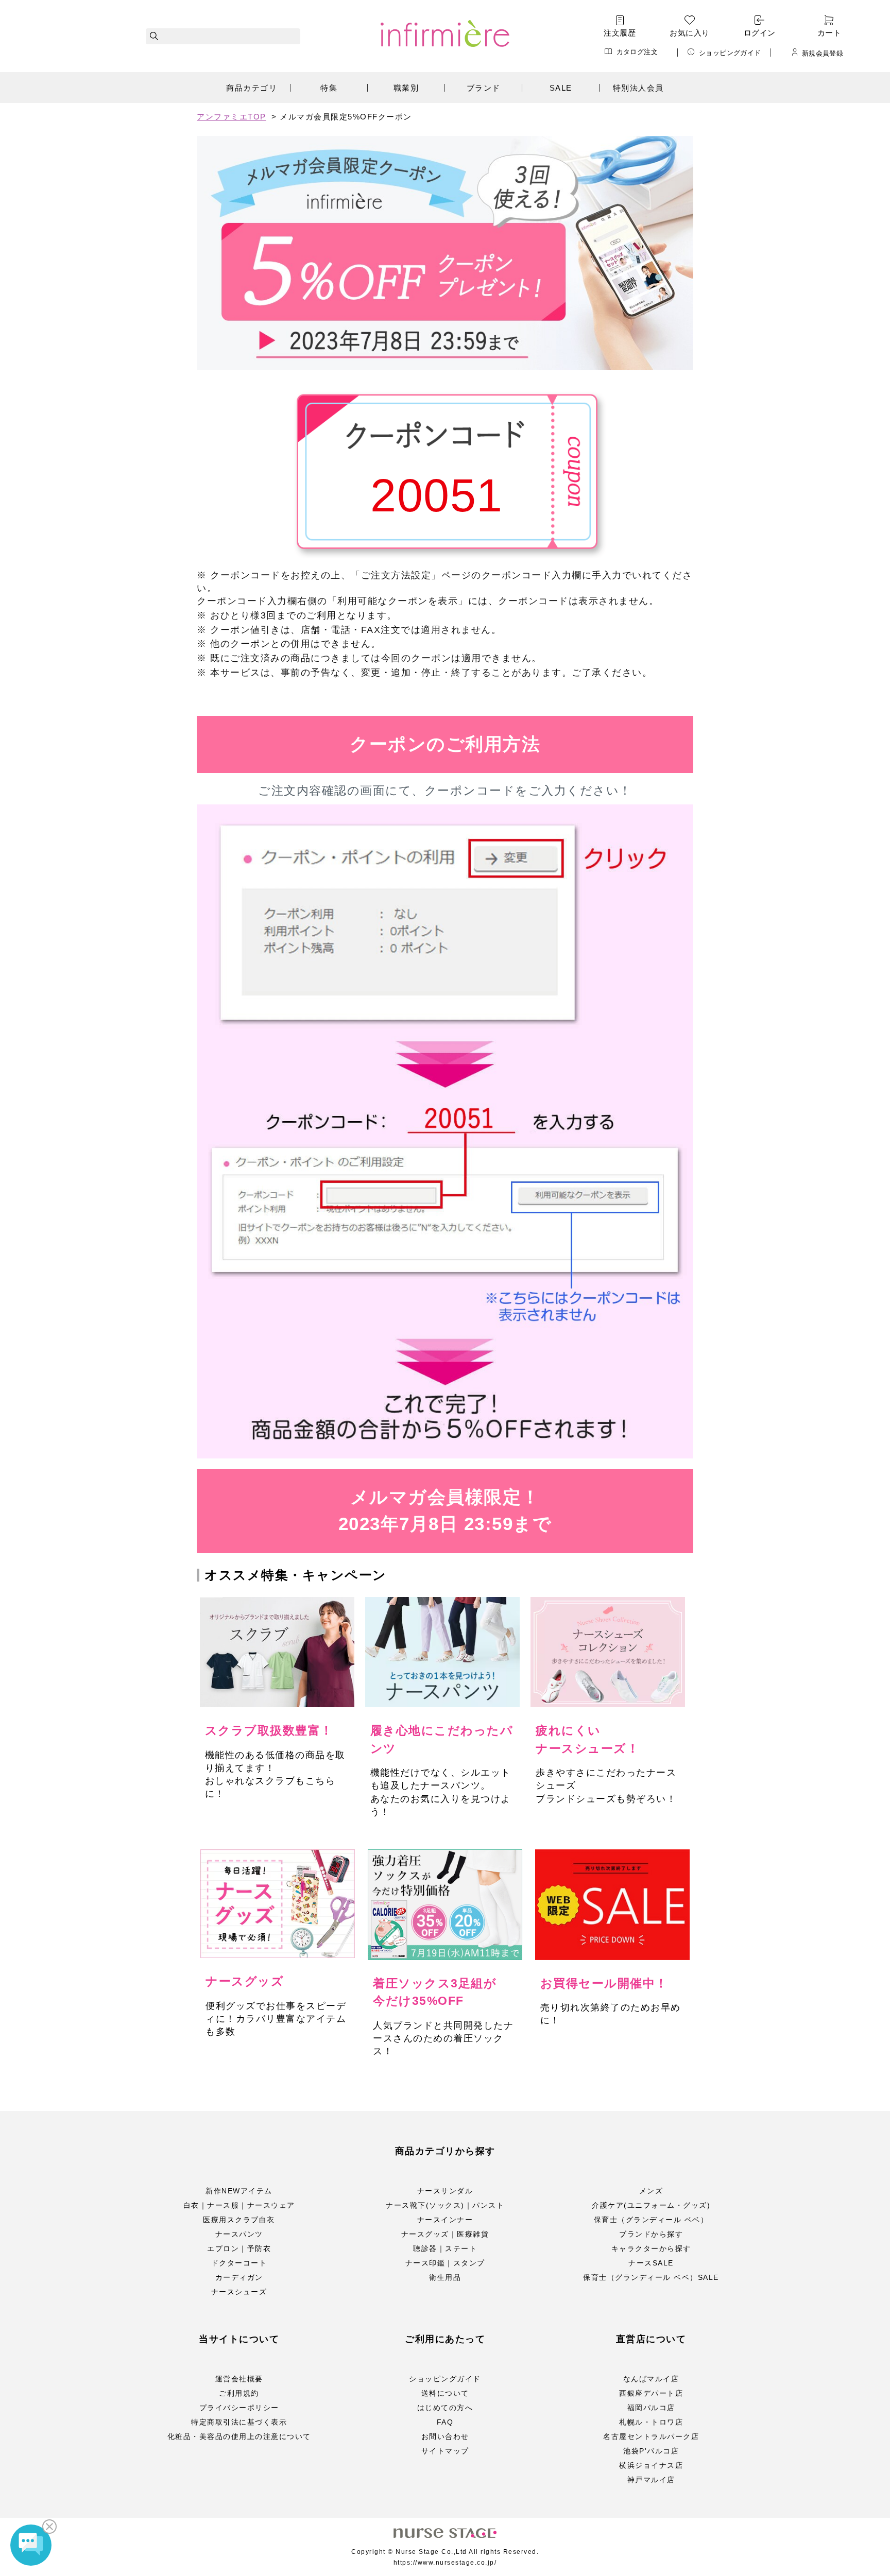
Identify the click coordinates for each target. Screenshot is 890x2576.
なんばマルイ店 (651, 2379)
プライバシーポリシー (239, 2408)
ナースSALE (651, 2263)
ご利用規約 (239, 2393)
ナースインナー (445, 2220)
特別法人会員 (638, 88)
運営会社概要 (239, 2379)
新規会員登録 (823, 53)
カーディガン (239, 2277)
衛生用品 (445, 2277)
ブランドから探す (651, 2234)
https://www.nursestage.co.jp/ (445, 2563)
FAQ (445, 2422)
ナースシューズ (239, 2292)
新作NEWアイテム (239, 2191)
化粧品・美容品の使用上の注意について (239, 2436)
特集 (329, 88)
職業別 (406, 88)
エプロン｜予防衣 (239, 2248)
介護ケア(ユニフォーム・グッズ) (651, 2205)
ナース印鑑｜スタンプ (445, 2263)
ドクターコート (239, 2263)
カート (829, 33)
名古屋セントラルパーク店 (651, 2436)
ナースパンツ (239, 2234)
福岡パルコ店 (651, 2408)
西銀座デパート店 (651, 2393)
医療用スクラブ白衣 (239, 2220)
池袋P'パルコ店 (651, 2451)
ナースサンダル (445, 2191)
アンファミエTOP (232, 117)
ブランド (484, 88)
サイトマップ (445, 2451)
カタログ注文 (637, 52)
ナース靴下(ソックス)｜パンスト (445, 2205)
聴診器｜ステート (445, 2248)
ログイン (760, 33)
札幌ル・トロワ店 (651, 2422)
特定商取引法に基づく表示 (239, 2422)
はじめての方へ (445, 2408)
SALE (561, 88)
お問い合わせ (445, 2436)
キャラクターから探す (651, 2248)
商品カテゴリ (252, 88)
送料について (445, 2393)
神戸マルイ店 (651, 2480)
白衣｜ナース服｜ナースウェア (239, 2205)
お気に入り (689, 33)
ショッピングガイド (730, 53)
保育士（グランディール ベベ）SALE (651, 2277)
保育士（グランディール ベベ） (651, 2220)
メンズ (651, 2191)
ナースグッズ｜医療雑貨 (445, 2234)
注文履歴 (620, 33)
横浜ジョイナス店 (651, 2465)
